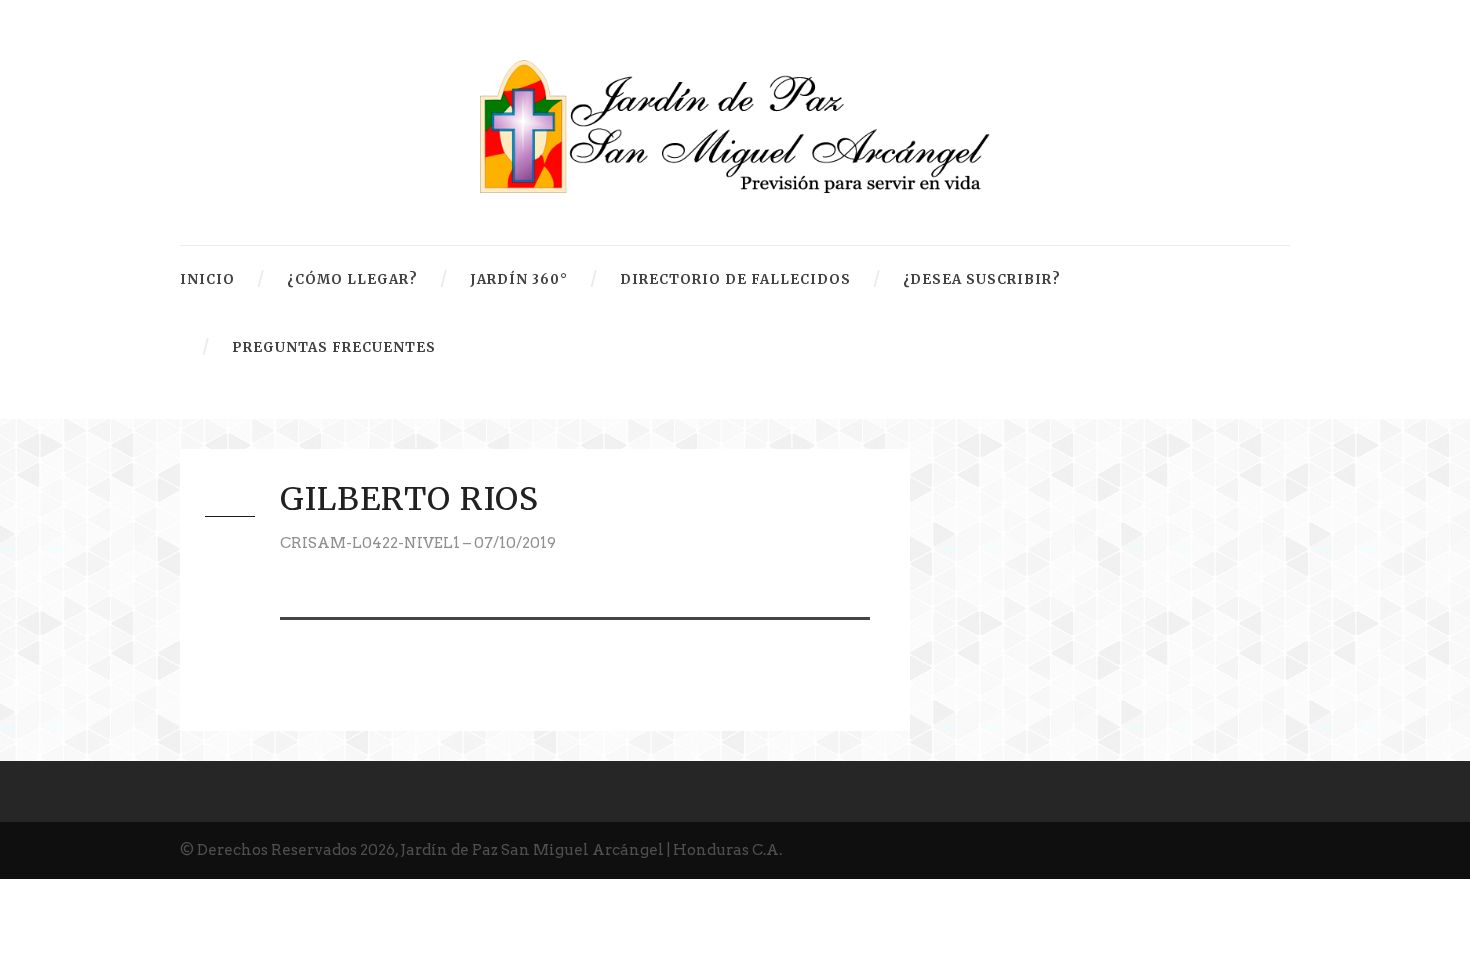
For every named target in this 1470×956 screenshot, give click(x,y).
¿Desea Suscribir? (982, 279)
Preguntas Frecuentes (334, 347)
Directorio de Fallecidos (735, 279)
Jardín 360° (519, 279)
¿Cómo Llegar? (352, 279)
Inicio (207, 279)
